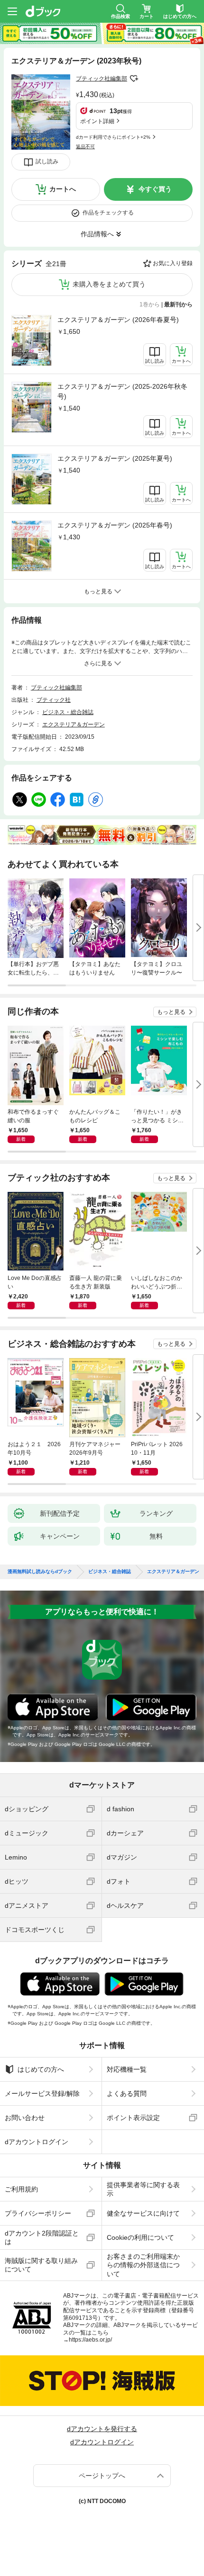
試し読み (47, 161)
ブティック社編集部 (102, 79)
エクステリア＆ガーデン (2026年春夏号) (118, 320)
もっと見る (171, 1012)
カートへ (63, 189)
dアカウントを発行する (102, 2429)
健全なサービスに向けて (143, 2213)
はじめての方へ (41, 2069)
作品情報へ (97, 234)
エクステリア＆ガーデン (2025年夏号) (115, 458)
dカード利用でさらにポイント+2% (113, 137)
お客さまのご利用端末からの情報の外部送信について (143, 2265)
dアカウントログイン (37, 2142)
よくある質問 (127, 2093)
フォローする (134, 79)
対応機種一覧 (127, 2069)
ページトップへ (102, 2476)
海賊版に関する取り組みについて (41, 2265)
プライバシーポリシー (38, 2213)
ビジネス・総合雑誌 (68, 712)
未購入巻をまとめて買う (109, 284)
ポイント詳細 (97, 121)
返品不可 (85, 147)
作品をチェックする (108, 213)
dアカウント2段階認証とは (42, 2237)
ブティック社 (54, 700)
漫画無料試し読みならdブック (40, 1572)
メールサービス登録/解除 (42, 2093)
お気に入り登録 (173, 263)
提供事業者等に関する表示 (143, 2189)
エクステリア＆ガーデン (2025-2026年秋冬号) (122, 391)
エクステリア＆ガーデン (74, 724)
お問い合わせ (25, 2118)
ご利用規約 (21, 2189)
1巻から (150, 304)
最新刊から (178, 304)
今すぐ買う (155, 189)
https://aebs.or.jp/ (90, 2340)
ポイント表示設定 (133, 2118)
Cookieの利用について (140, 2237)
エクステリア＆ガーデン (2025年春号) (115, 525)
